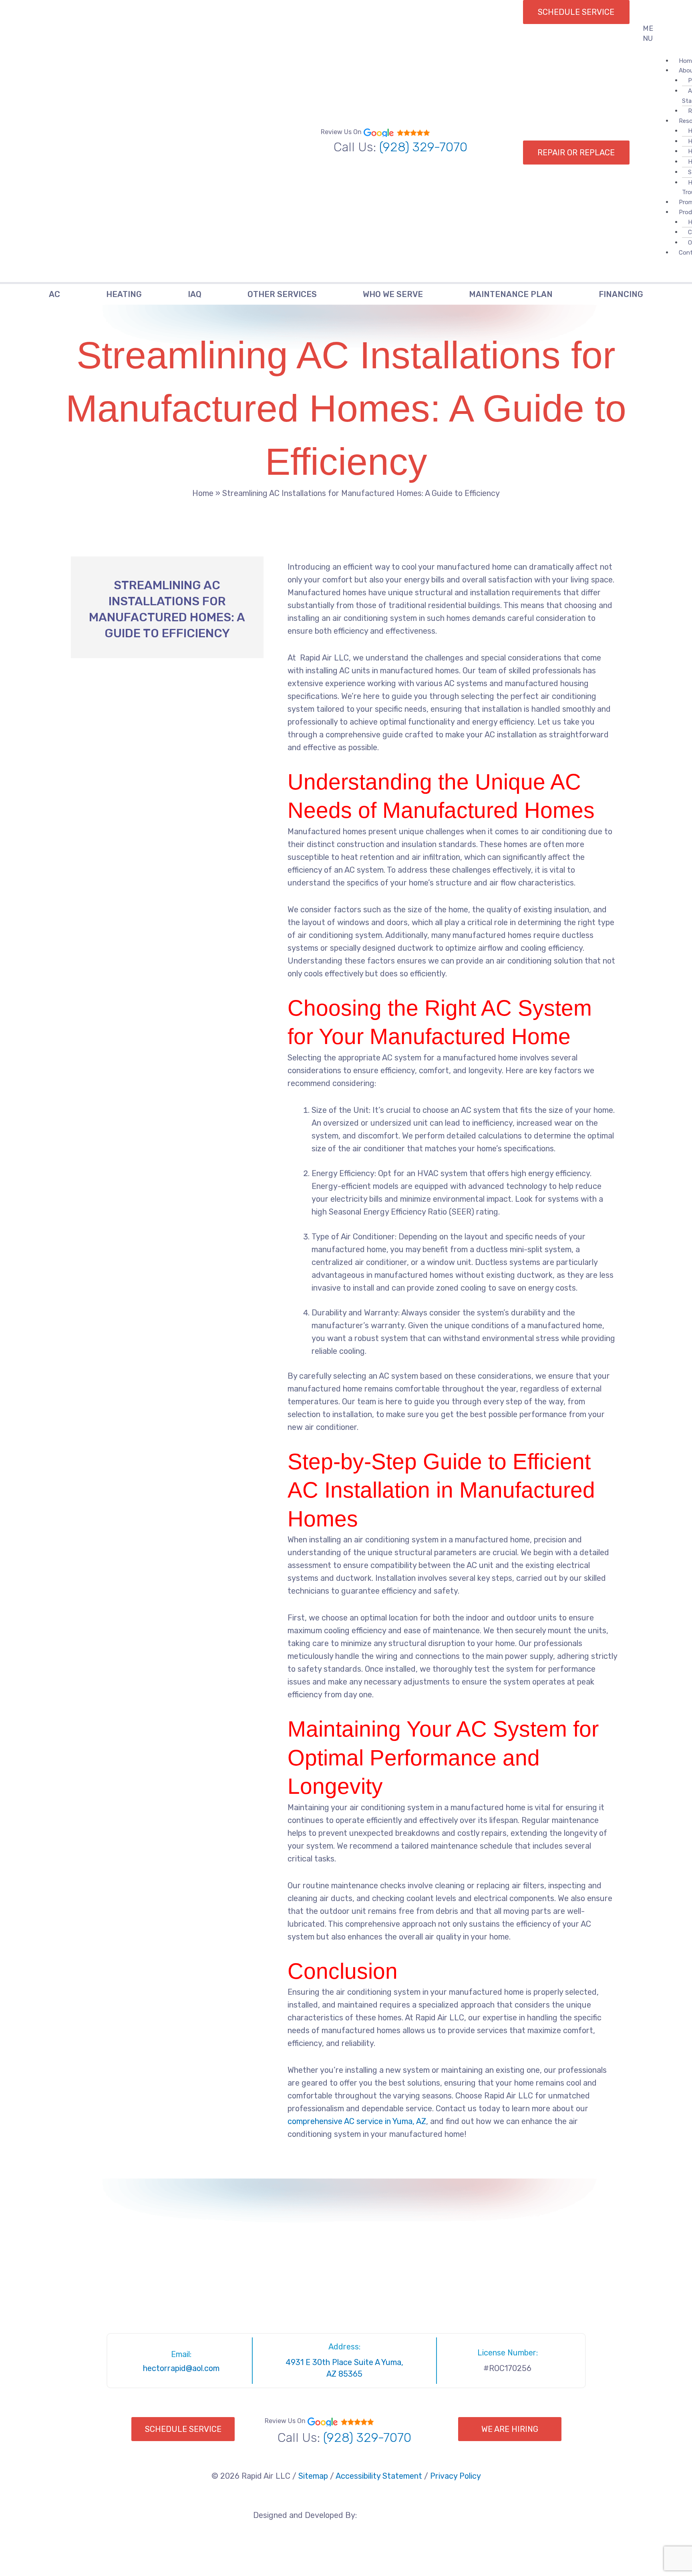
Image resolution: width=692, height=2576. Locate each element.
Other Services (282, 294)
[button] (654, 34)
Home (203, 493)
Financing (621, 294)
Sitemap (313, 2476)
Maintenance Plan (511, 294)
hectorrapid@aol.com (181, 2368)
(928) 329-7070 (423, 147)
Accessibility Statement (379, 2476)
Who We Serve (393, 294)
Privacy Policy (456, 2476)
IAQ (195, 294)
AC (54, 294)
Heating (124, 294)
